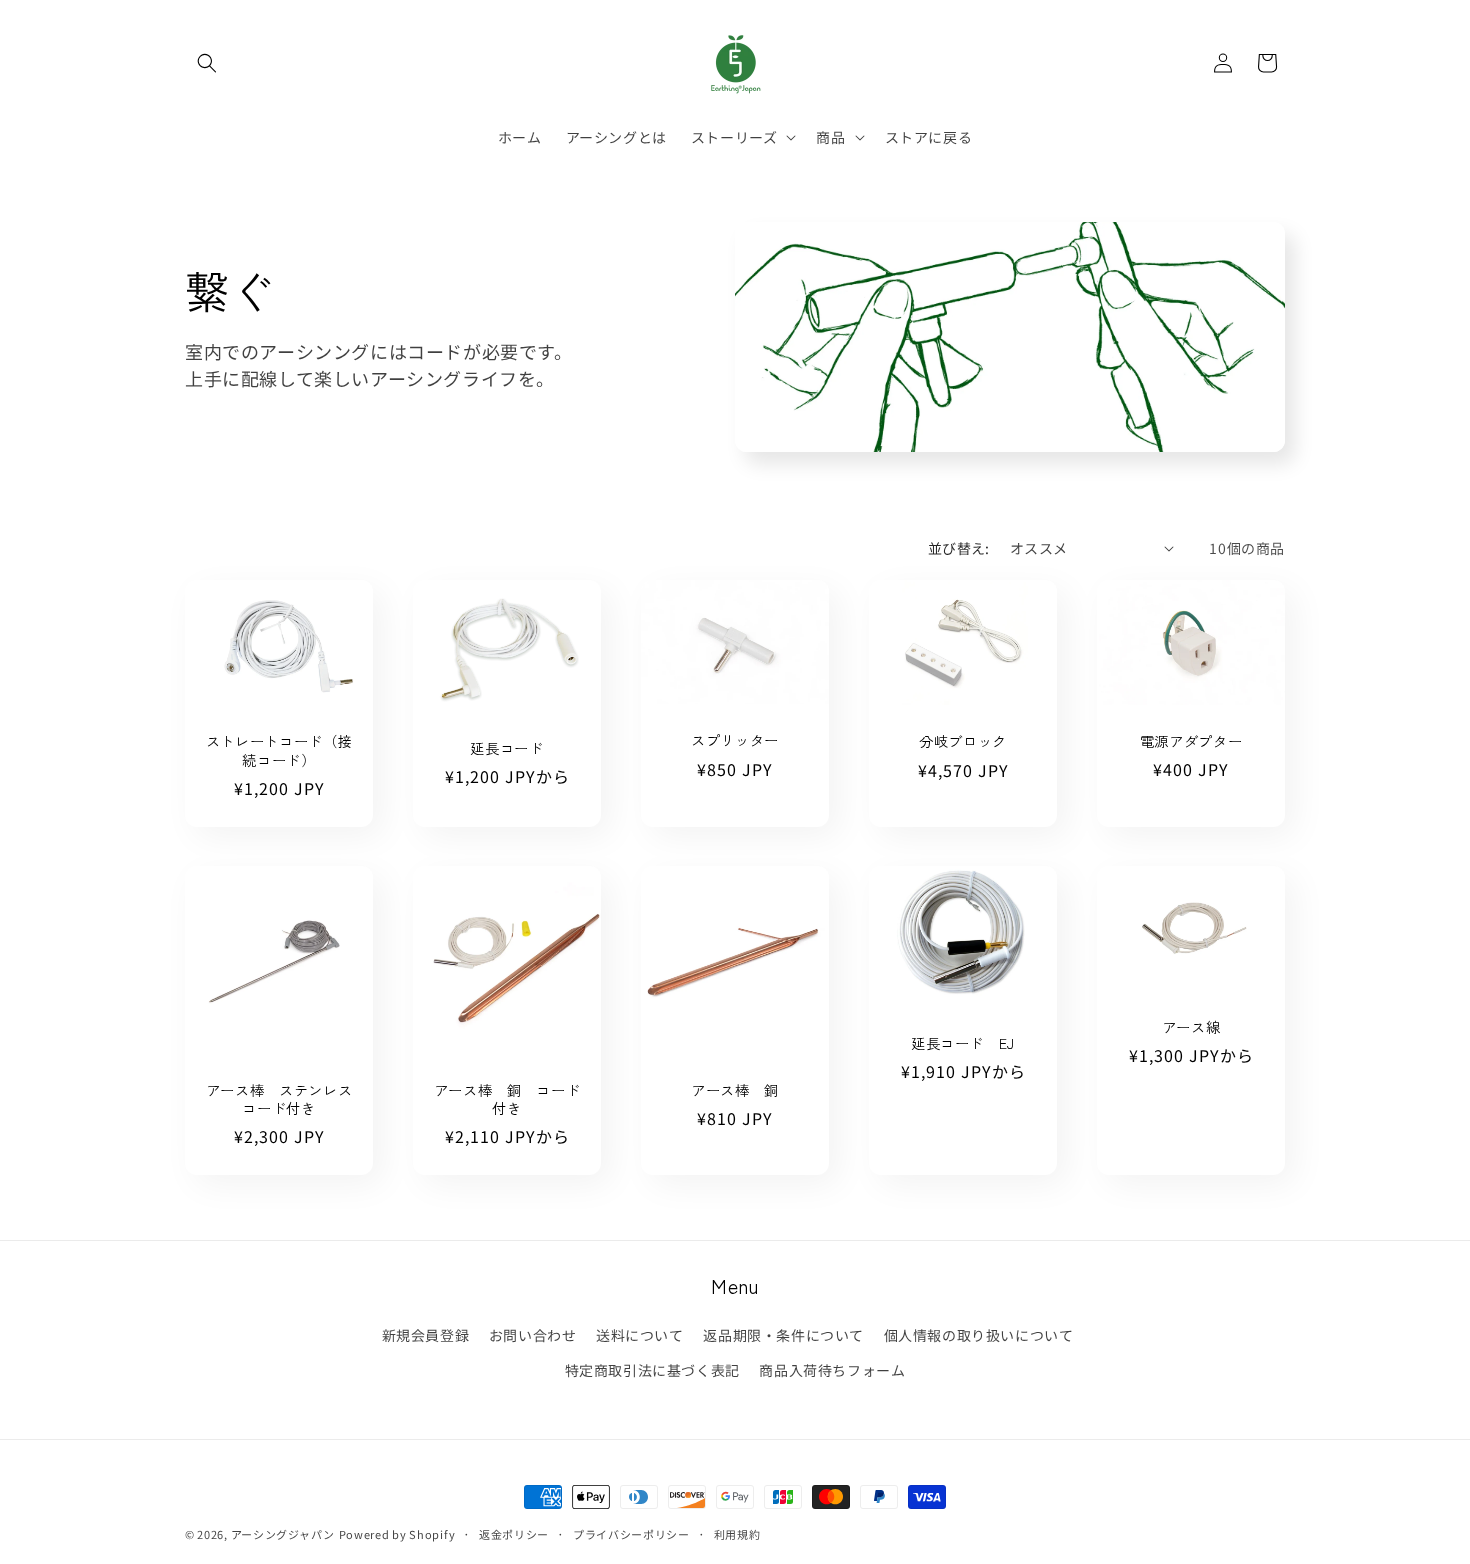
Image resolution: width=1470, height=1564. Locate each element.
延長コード (506, 748)
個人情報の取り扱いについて (979, 1335)
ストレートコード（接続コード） (279, 750)
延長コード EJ (963, 1044)
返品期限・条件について (783, 1335)
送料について (640, 1335)
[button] (207, 63)
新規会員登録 (426, 1335)
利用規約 (737, 1533)
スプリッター (735, 740)
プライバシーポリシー (631, 1533)
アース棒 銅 (735, 1090)
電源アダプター (1191, 740)
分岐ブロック (963, 741)
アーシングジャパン (283, 1534)
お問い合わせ (533, 1335)
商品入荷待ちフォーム (832, 1370)
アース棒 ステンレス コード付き (279, 1099)
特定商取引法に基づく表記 (652, 1370)
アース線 (1191, 1027)
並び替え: (959, 548)
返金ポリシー (514, 1533)
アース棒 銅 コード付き (507, 1099)
